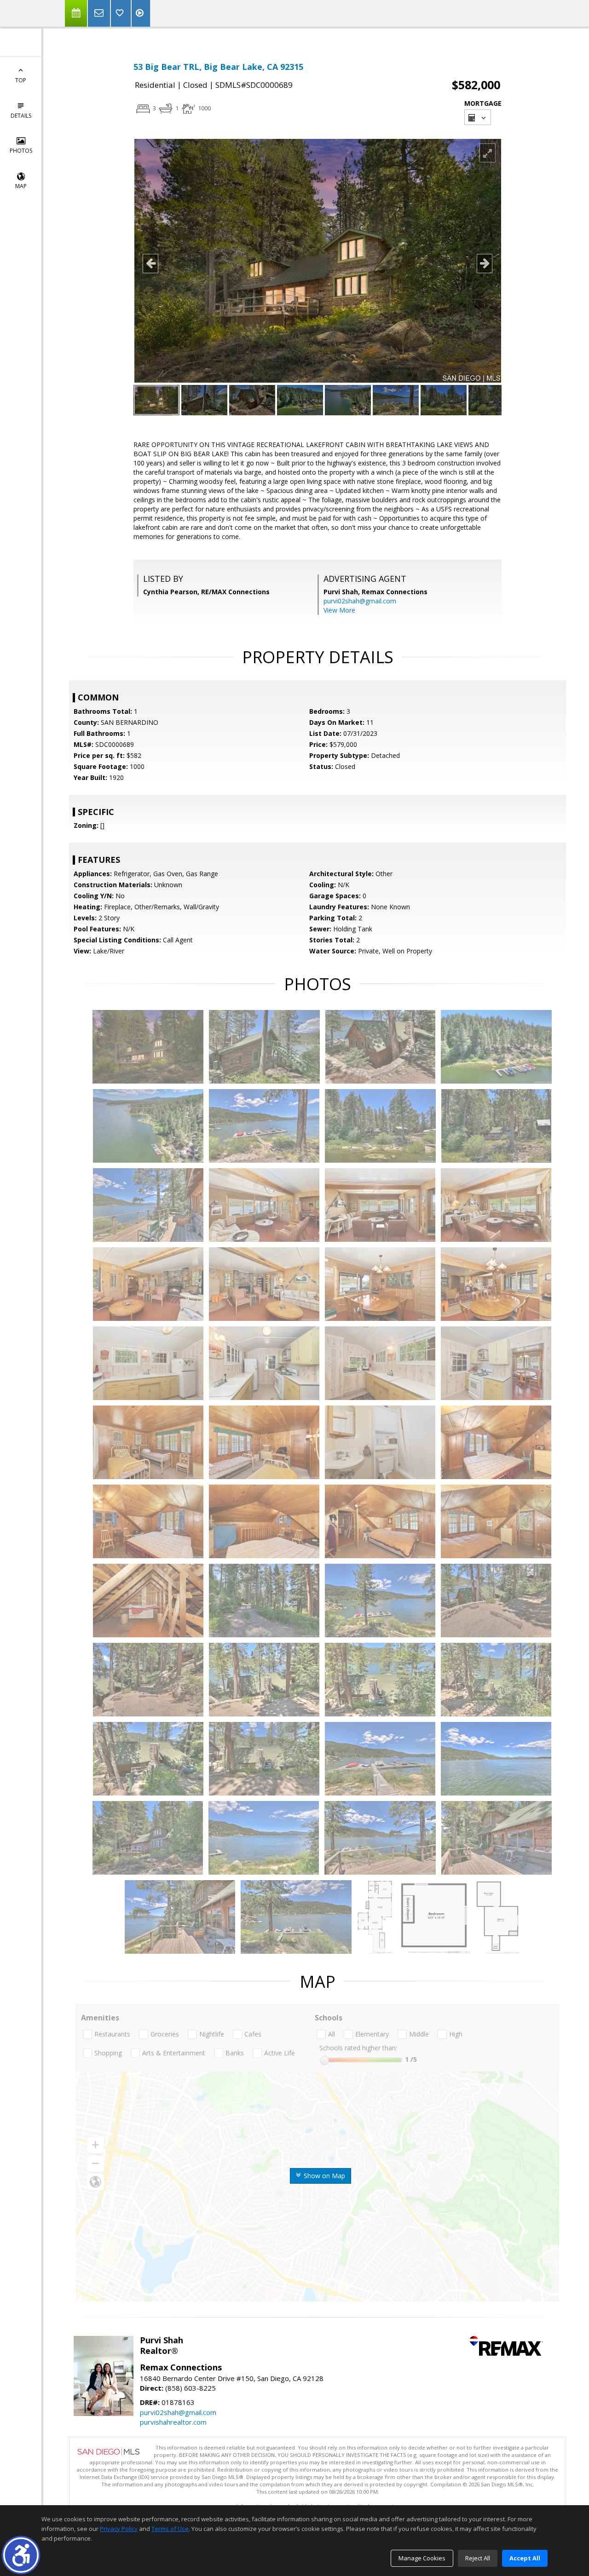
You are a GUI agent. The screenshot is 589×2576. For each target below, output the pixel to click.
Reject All (478, 2558)
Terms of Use (170, 2529)
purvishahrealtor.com (173, 2422)
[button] (21, 2555)
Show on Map (323, 2176)
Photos (21, 151)
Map (21, 186)
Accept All (525, 2558)
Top (21, 80)
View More (339, 610)
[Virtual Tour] (141, 13)
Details (21, 116)
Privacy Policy (119, 2529)
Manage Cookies (422, 2558)
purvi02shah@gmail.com (360, 601)
